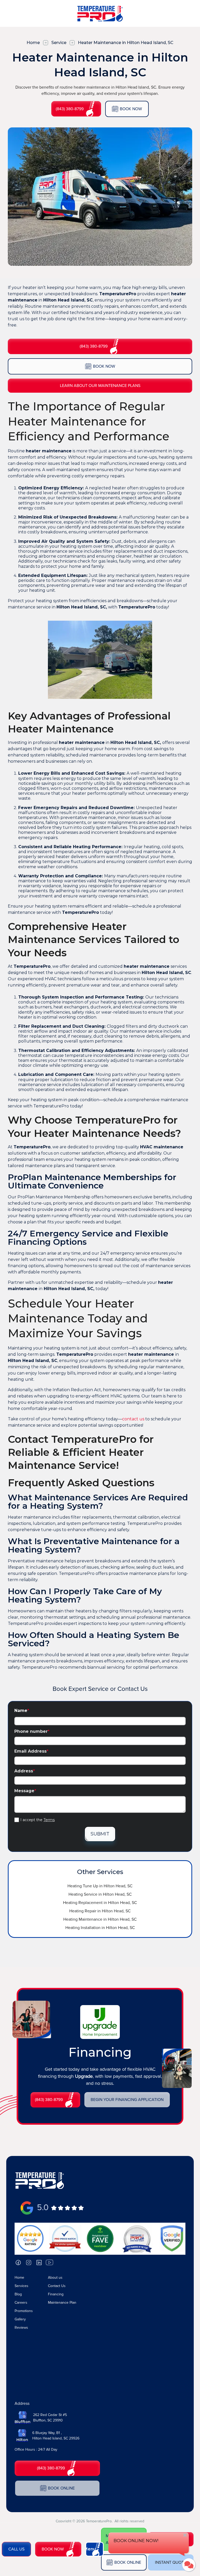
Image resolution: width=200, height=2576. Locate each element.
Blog (18, 2294)
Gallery (20, 2319)
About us (55, 2278)
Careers (21, 2303)
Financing (56, 2294)
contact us (133, 1419)
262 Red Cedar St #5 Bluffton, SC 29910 (50, 2418)
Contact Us (57, 2286)
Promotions (24, 2311)
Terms (49, 1820)
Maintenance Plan (62, 2303)
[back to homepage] (40, 2180)
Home (33, 43)
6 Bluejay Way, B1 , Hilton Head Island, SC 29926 (56, 2436)
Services (21, 2286)
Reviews (21, 2328)
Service (59, 43)
